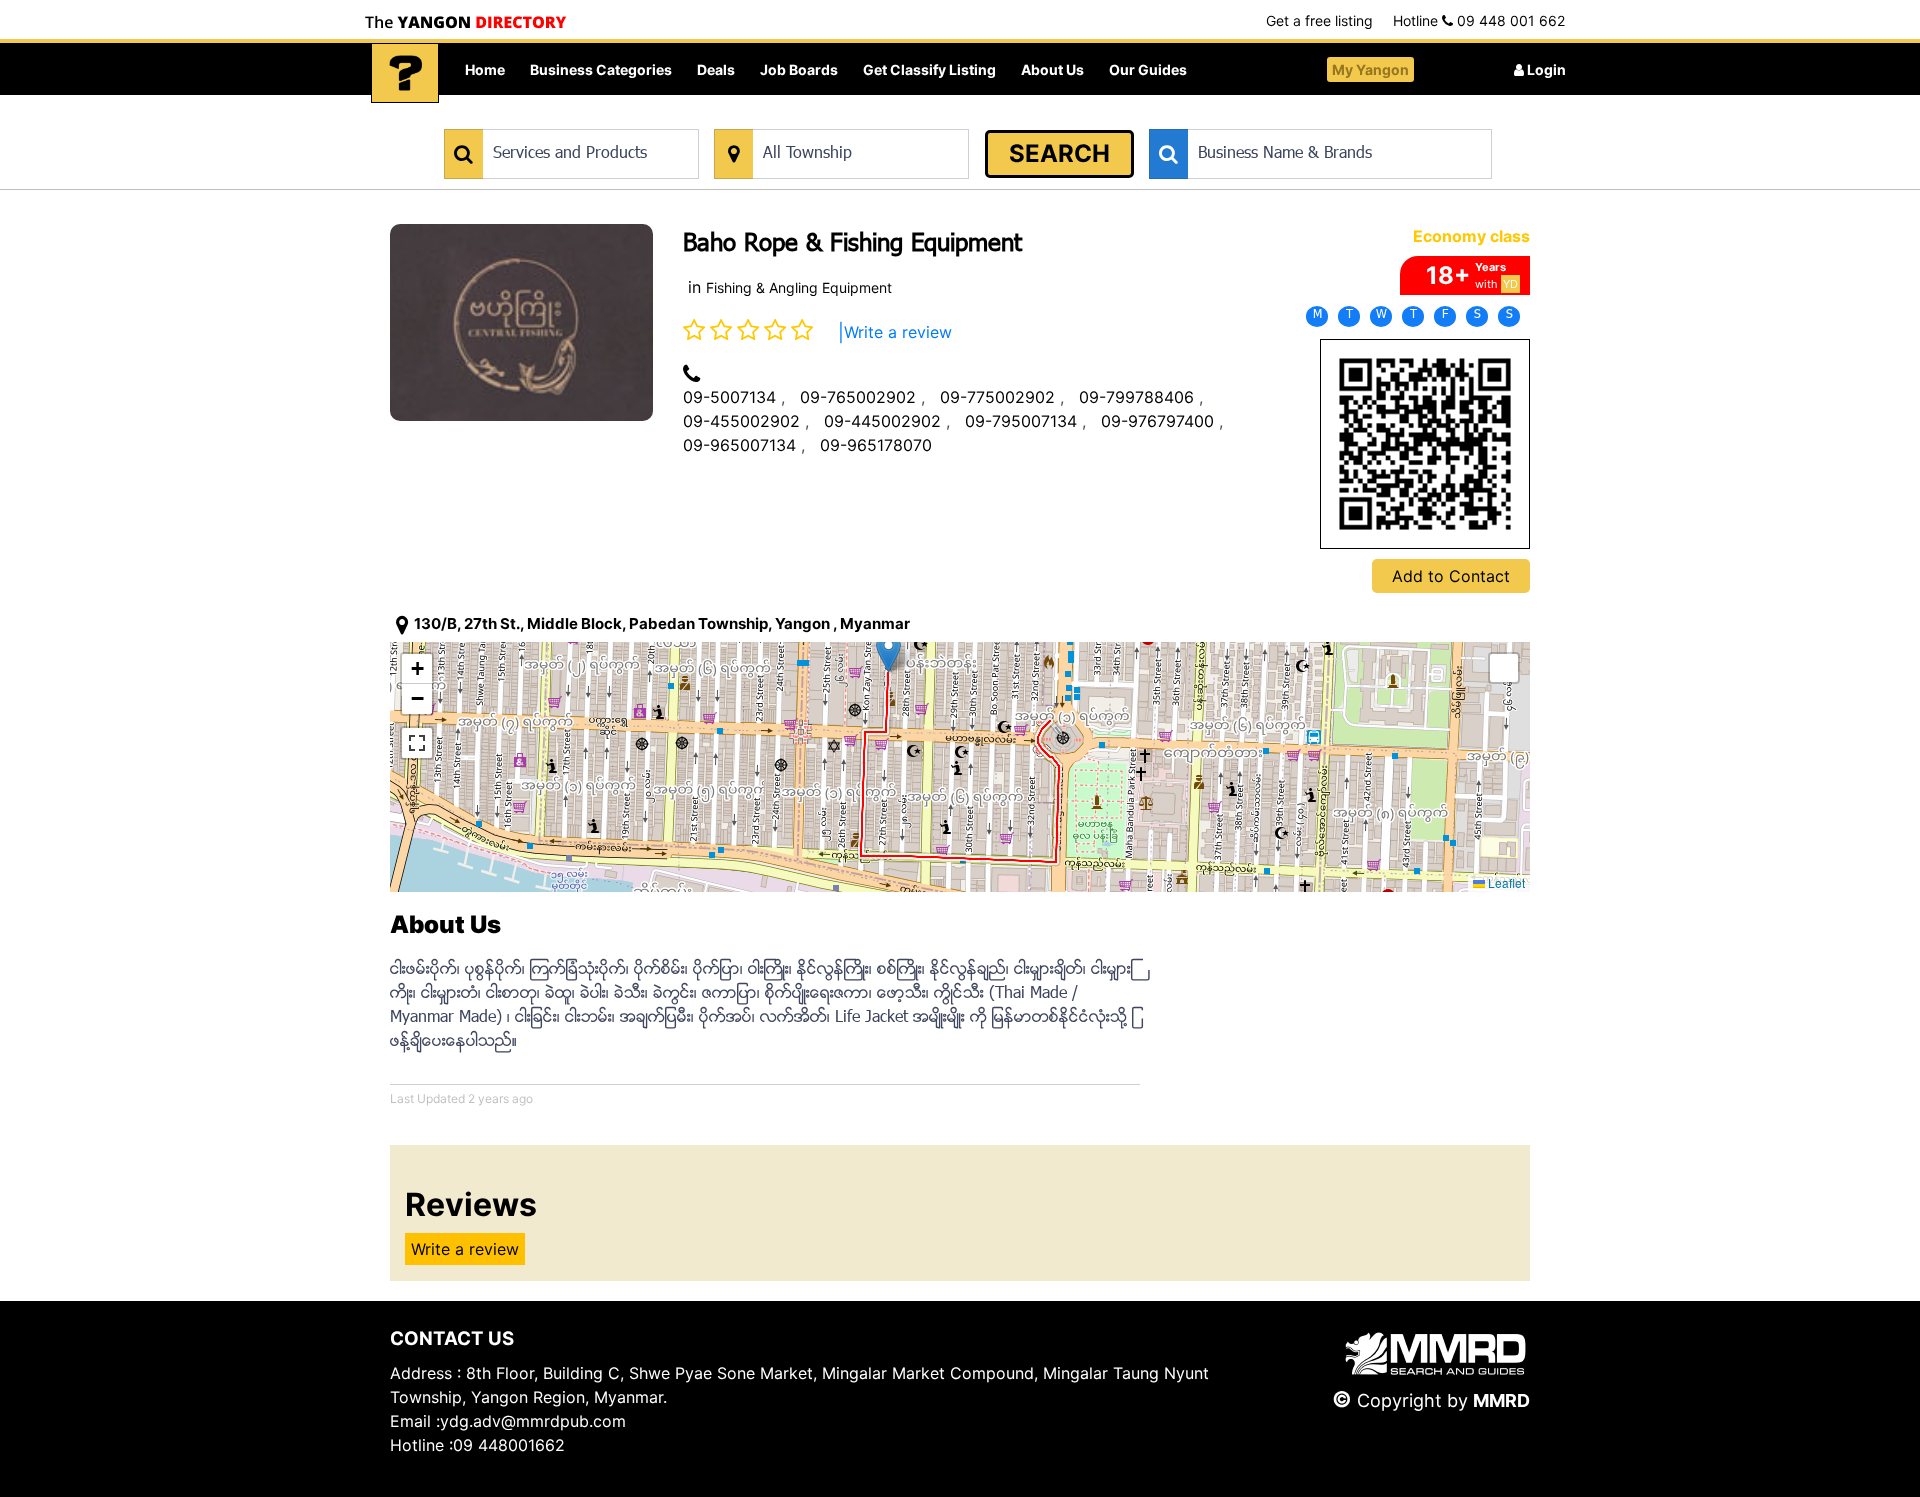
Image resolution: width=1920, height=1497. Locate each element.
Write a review (898, 332)
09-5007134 (729, 397)
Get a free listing (1319, 20)
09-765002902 (858, 397)
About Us (1052, 69)
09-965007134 (739, 445)
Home (485, 69)
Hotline (1479, 20)
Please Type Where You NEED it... (817, 118)
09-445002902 (882, 421)
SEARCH (1059, 153)
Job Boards (799, 69)
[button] (888, 652)
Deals (716, 69)
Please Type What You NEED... (537, 118)
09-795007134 (1021, 421)
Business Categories (601, 69)
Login (1545, 69)
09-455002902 (741, 421)
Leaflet (1505, 882)
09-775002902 (997, 397)
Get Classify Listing (929, 69)
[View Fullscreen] (417, 743)
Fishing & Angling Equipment (799, 287)
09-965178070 (876, 445)
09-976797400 (1157, 421)
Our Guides (1148, 69)
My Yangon (1370, 69)
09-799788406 (1136, 397)
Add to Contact (1451, 576)
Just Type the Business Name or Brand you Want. (1299, 118)
